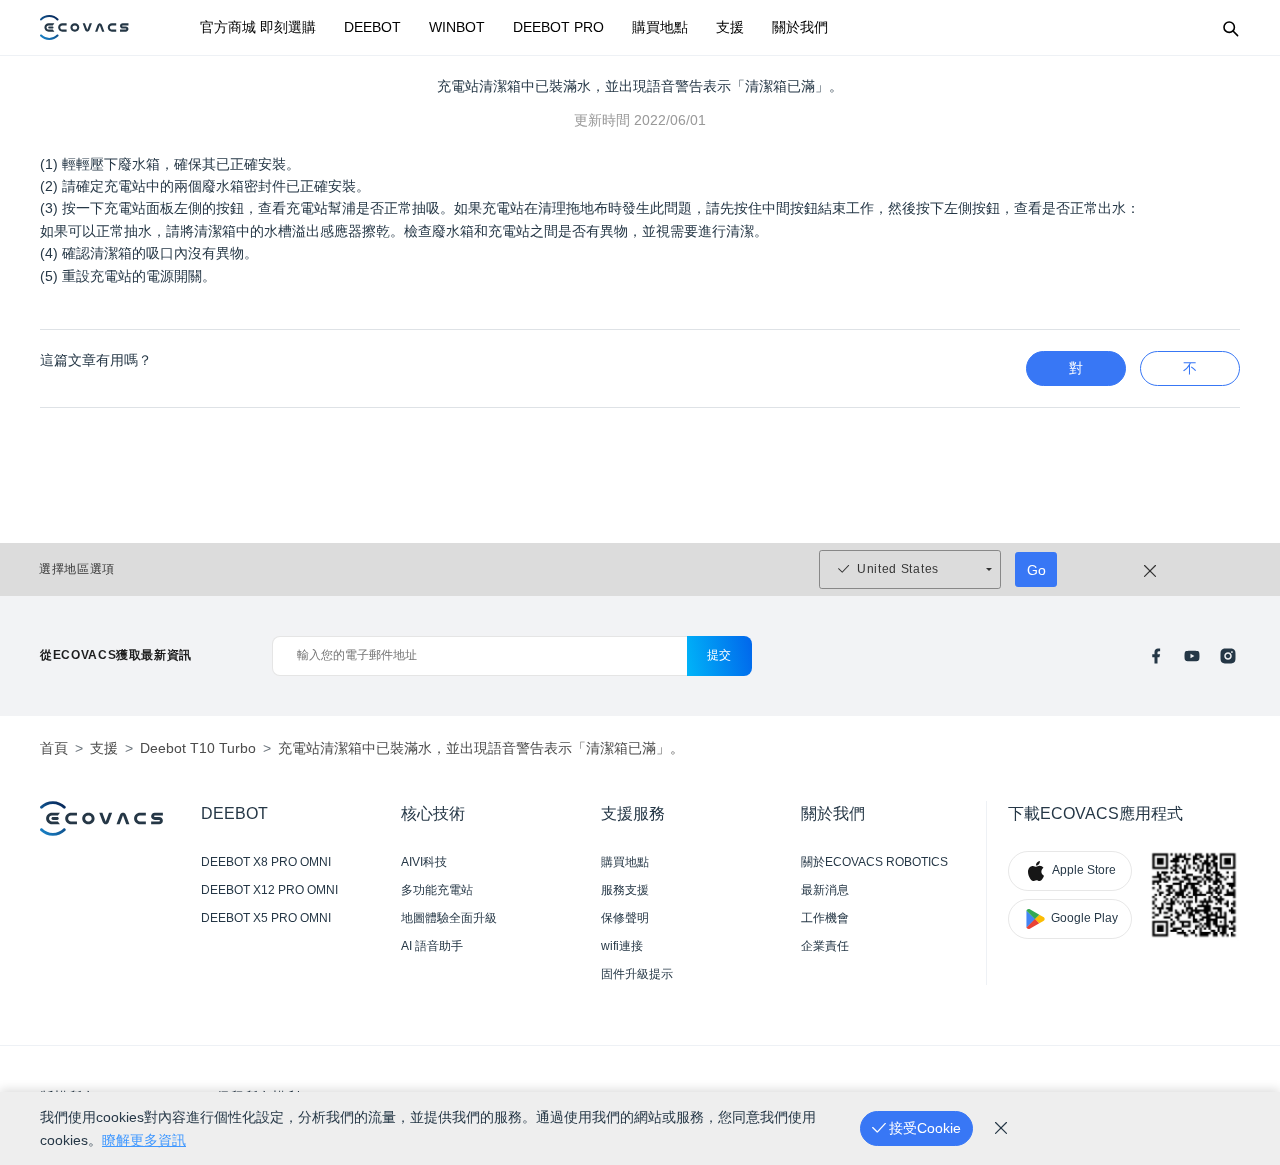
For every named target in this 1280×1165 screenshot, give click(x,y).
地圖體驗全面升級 (449, 918)
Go (1036, 570)
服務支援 (625, 890)
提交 (719, 655)
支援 (730, 27)
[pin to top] (1239, 888)
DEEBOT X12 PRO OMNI (269, 890)
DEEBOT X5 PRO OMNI (266, 918)
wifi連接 (622, 946)
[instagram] (1228, 656)
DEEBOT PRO (558, 27)
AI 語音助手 (432, 946)
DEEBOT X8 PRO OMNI (266, 862)
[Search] (1230, 28)
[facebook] (1156, 656)
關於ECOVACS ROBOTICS (874, 862)
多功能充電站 (437, 890)
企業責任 (825, 946)
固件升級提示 (637, 974)
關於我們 (800, 27)
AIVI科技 (424, 862)
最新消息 (825, 890)
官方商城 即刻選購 (258, 27)
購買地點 (660, 27)
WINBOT (457, 27)
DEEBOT (372, 27)
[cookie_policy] (1001, 1128)
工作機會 (825, 918)
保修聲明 (625, 918)
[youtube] (1192, 656)
